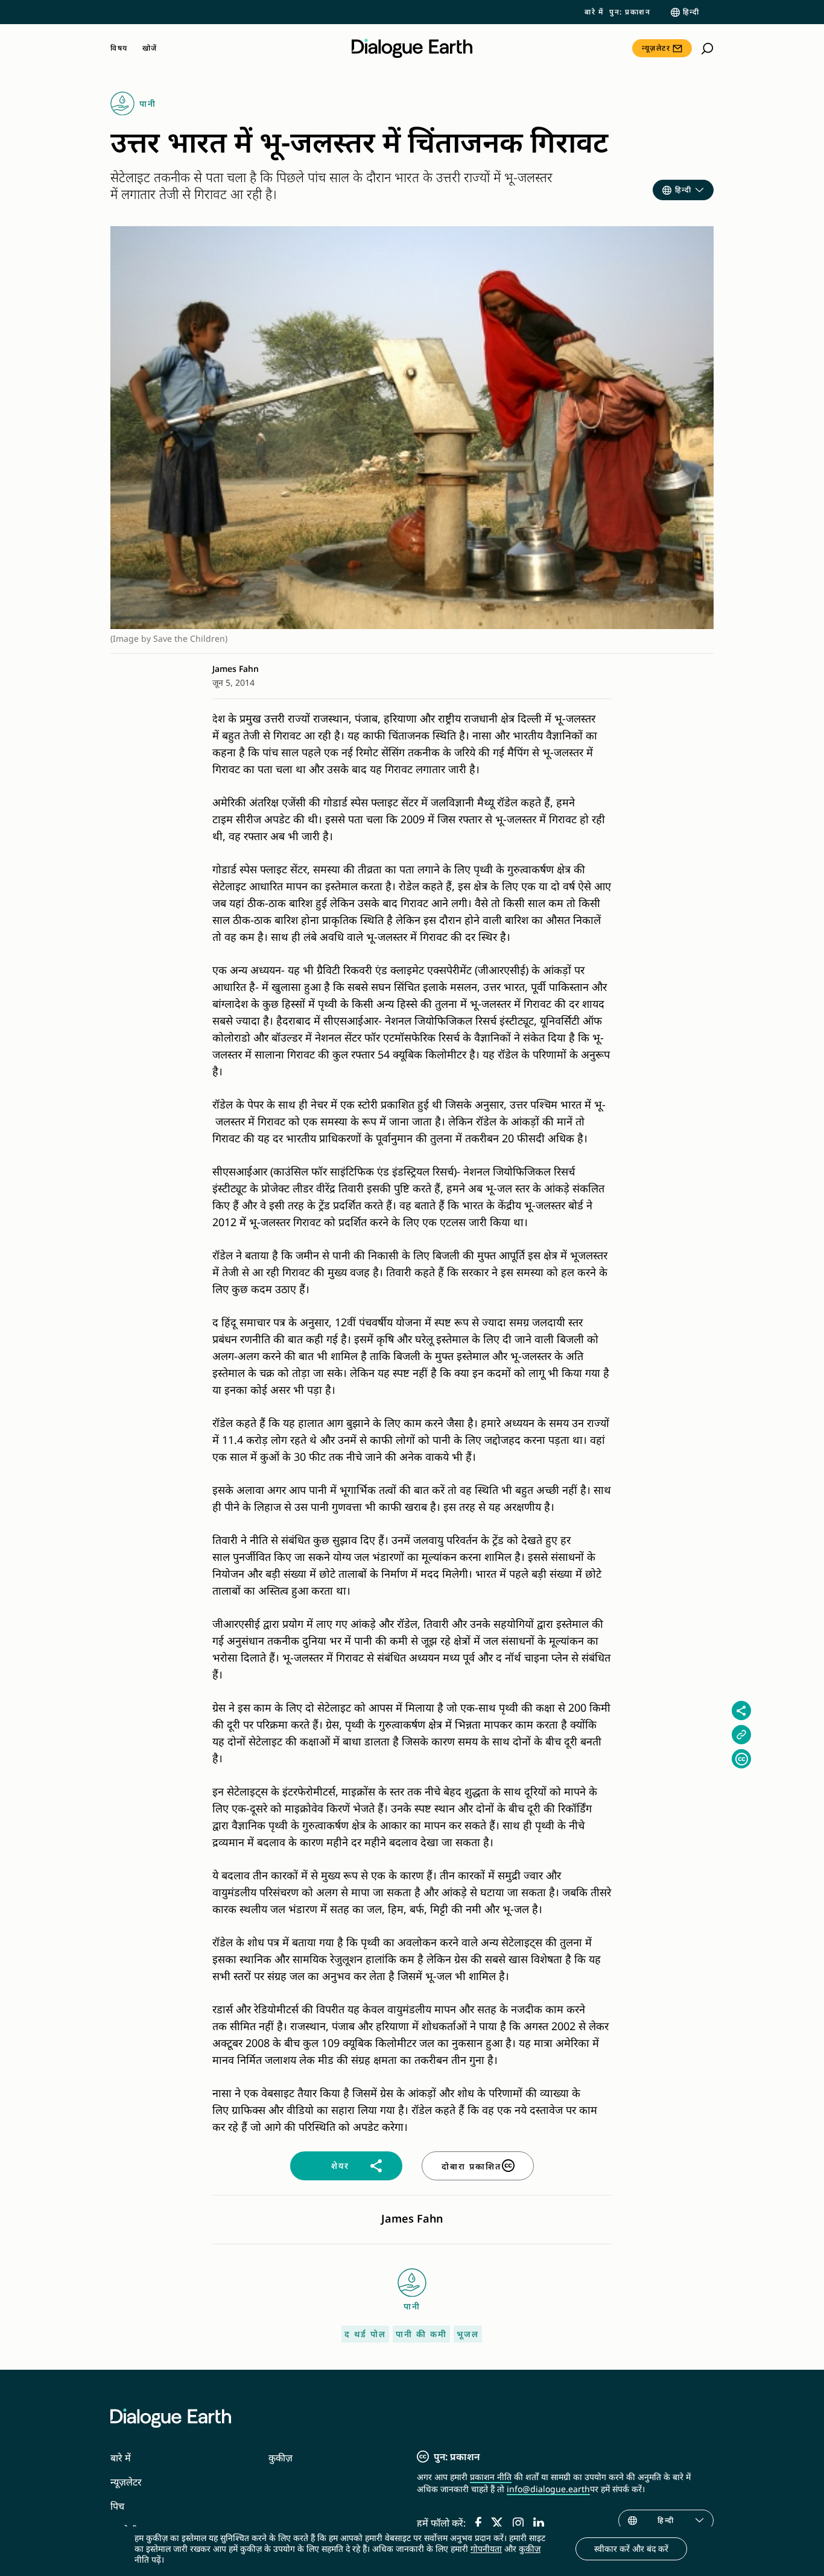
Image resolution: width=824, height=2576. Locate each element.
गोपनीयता (486, 2549)
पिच (117, 2506)
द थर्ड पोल (365, 2334)
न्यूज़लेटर (656, 48)
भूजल (468, 2334)
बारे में (594, 12)
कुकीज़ (280, 2458)
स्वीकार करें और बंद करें (631, 2549)
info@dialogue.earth (548, 2489)
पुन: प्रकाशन (630, 12)
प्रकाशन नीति (491, 2477)
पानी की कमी (421, 2334)
